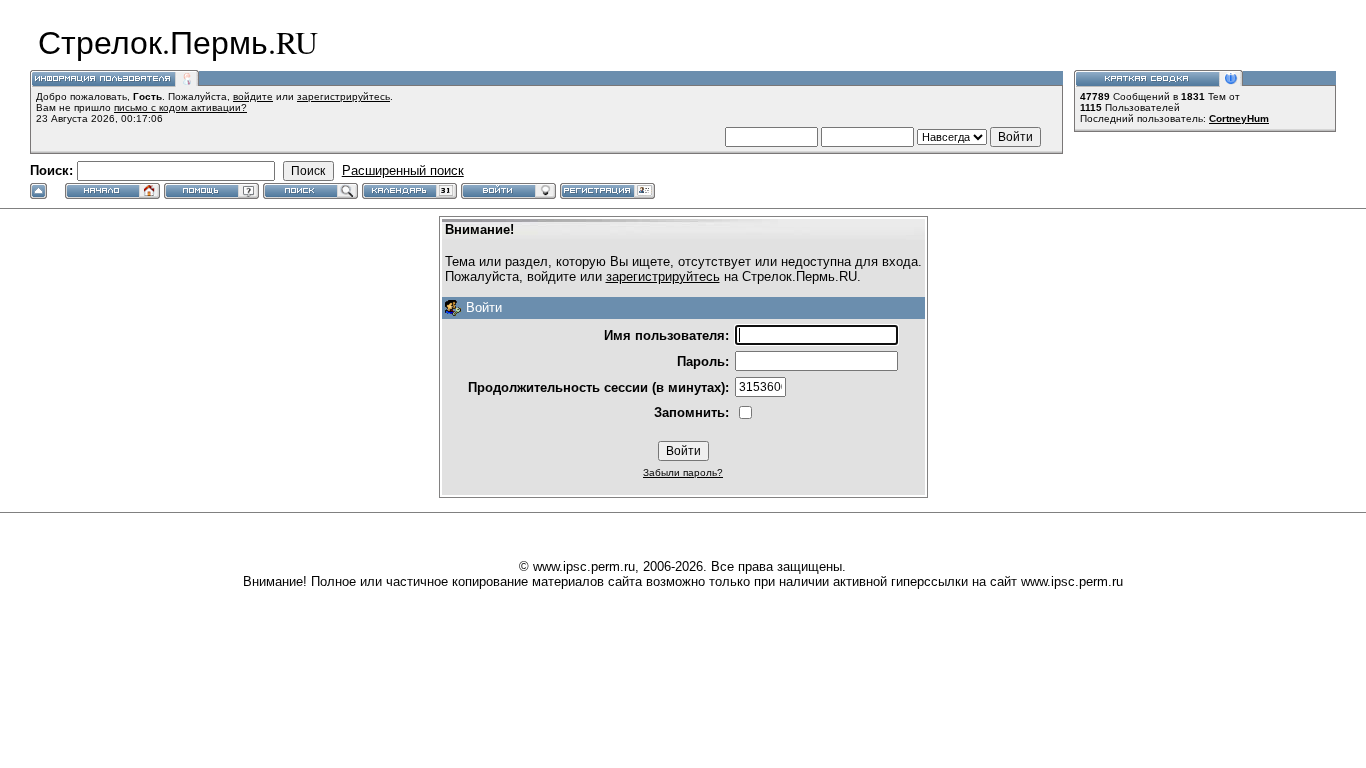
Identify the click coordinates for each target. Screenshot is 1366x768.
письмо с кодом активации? (180, 107)
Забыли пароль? (683, 472)
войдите (253, 96)
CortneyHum (1239, 118)
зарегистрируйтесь (343, 96)
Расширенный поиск (403, 170)
